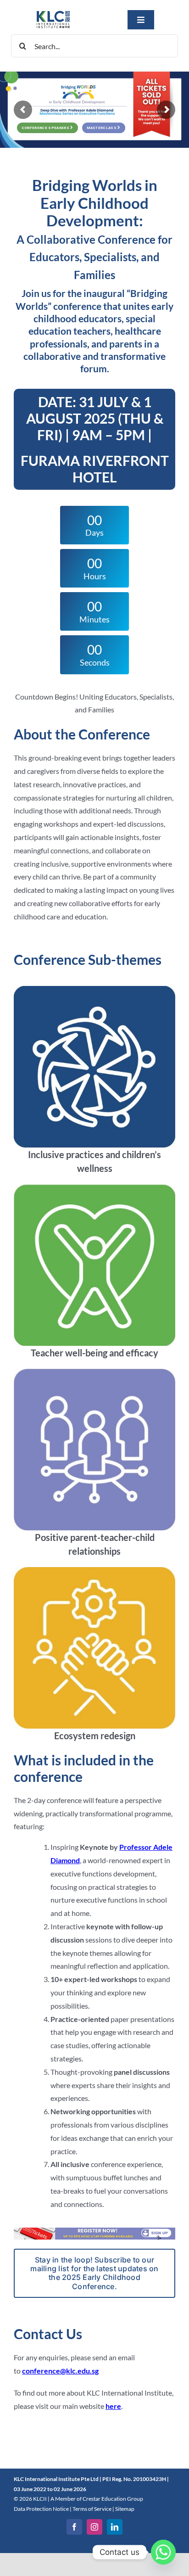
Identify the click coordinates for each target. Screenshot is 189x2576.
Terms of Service (92, 2509)
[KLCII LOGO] (53, 13)
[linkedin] (115, 2527)
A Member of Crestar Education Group (97, 2499)
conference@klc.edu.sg (60, 2371)
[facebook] (74, 2527)
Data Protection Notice (41, 2509)
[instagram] (94, 2527)
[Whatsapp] (163, 2552)
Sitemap (125, 2509)
